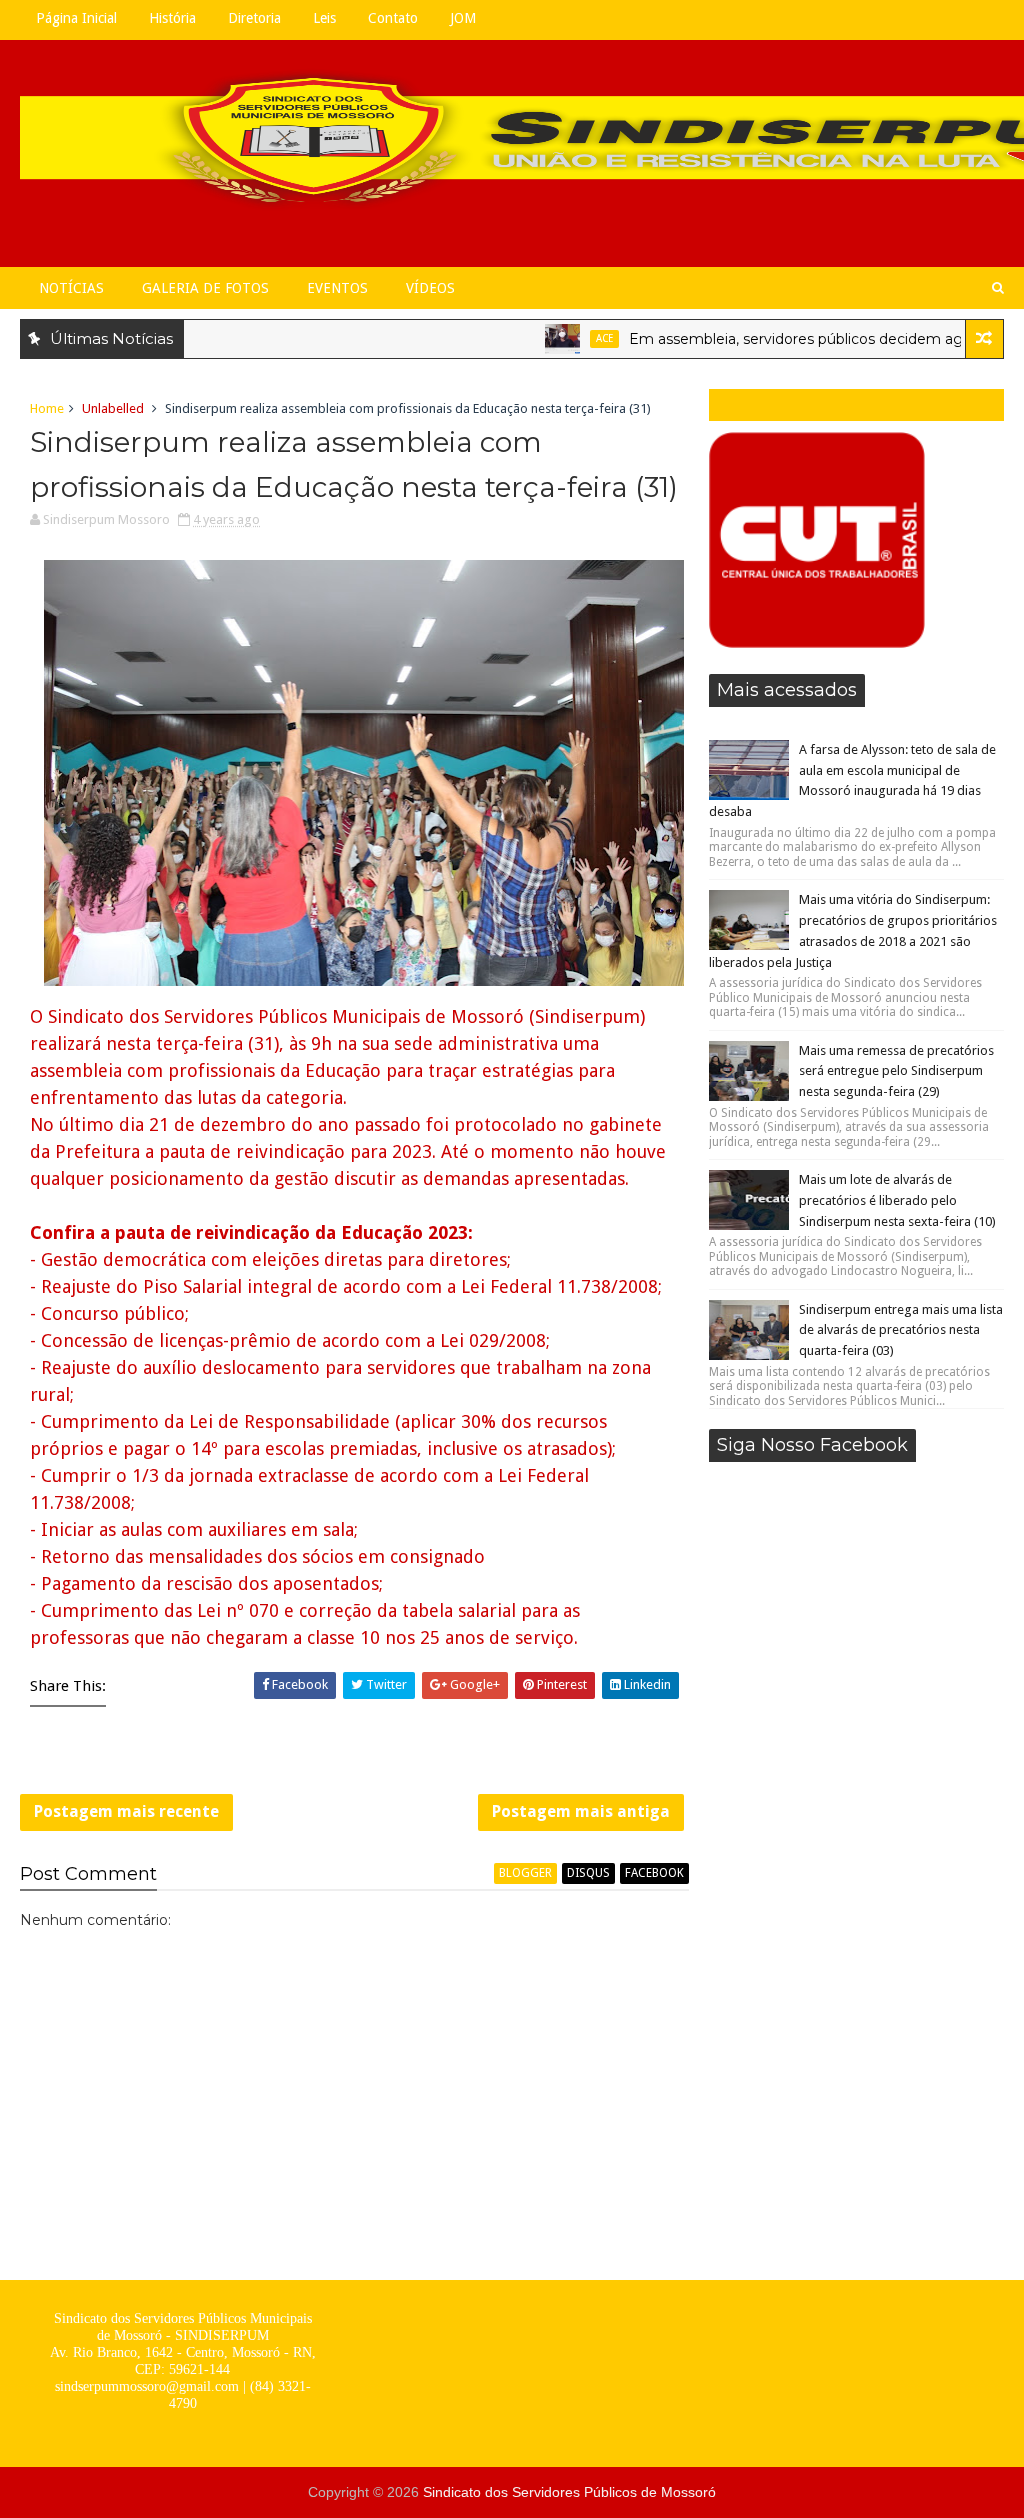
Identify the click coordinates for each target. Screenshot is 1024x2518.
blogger (525, 1873)
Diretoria (254, 18)
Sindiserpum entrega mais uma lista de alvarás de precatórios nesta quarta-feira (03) (901, 1330)
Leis (324, 18)
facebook (654, 1873)
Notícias (71, 288)
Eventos (337, 288)
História (172, 18)
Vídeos (430, 288)
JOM (463, 18)
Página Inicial (76, 18)
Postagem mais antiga (581, 1811)
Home (47, 408)
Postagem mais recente (126, 1811)
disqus (588, 1873)
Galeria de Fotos (205, 288)
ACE (565, 338)
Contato (393, 18)
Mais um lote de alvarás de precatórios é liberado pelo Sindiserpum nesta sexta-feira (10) (897, 1200)
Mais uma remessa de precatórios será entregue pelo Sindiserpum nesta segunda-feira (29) (896, 1071)
